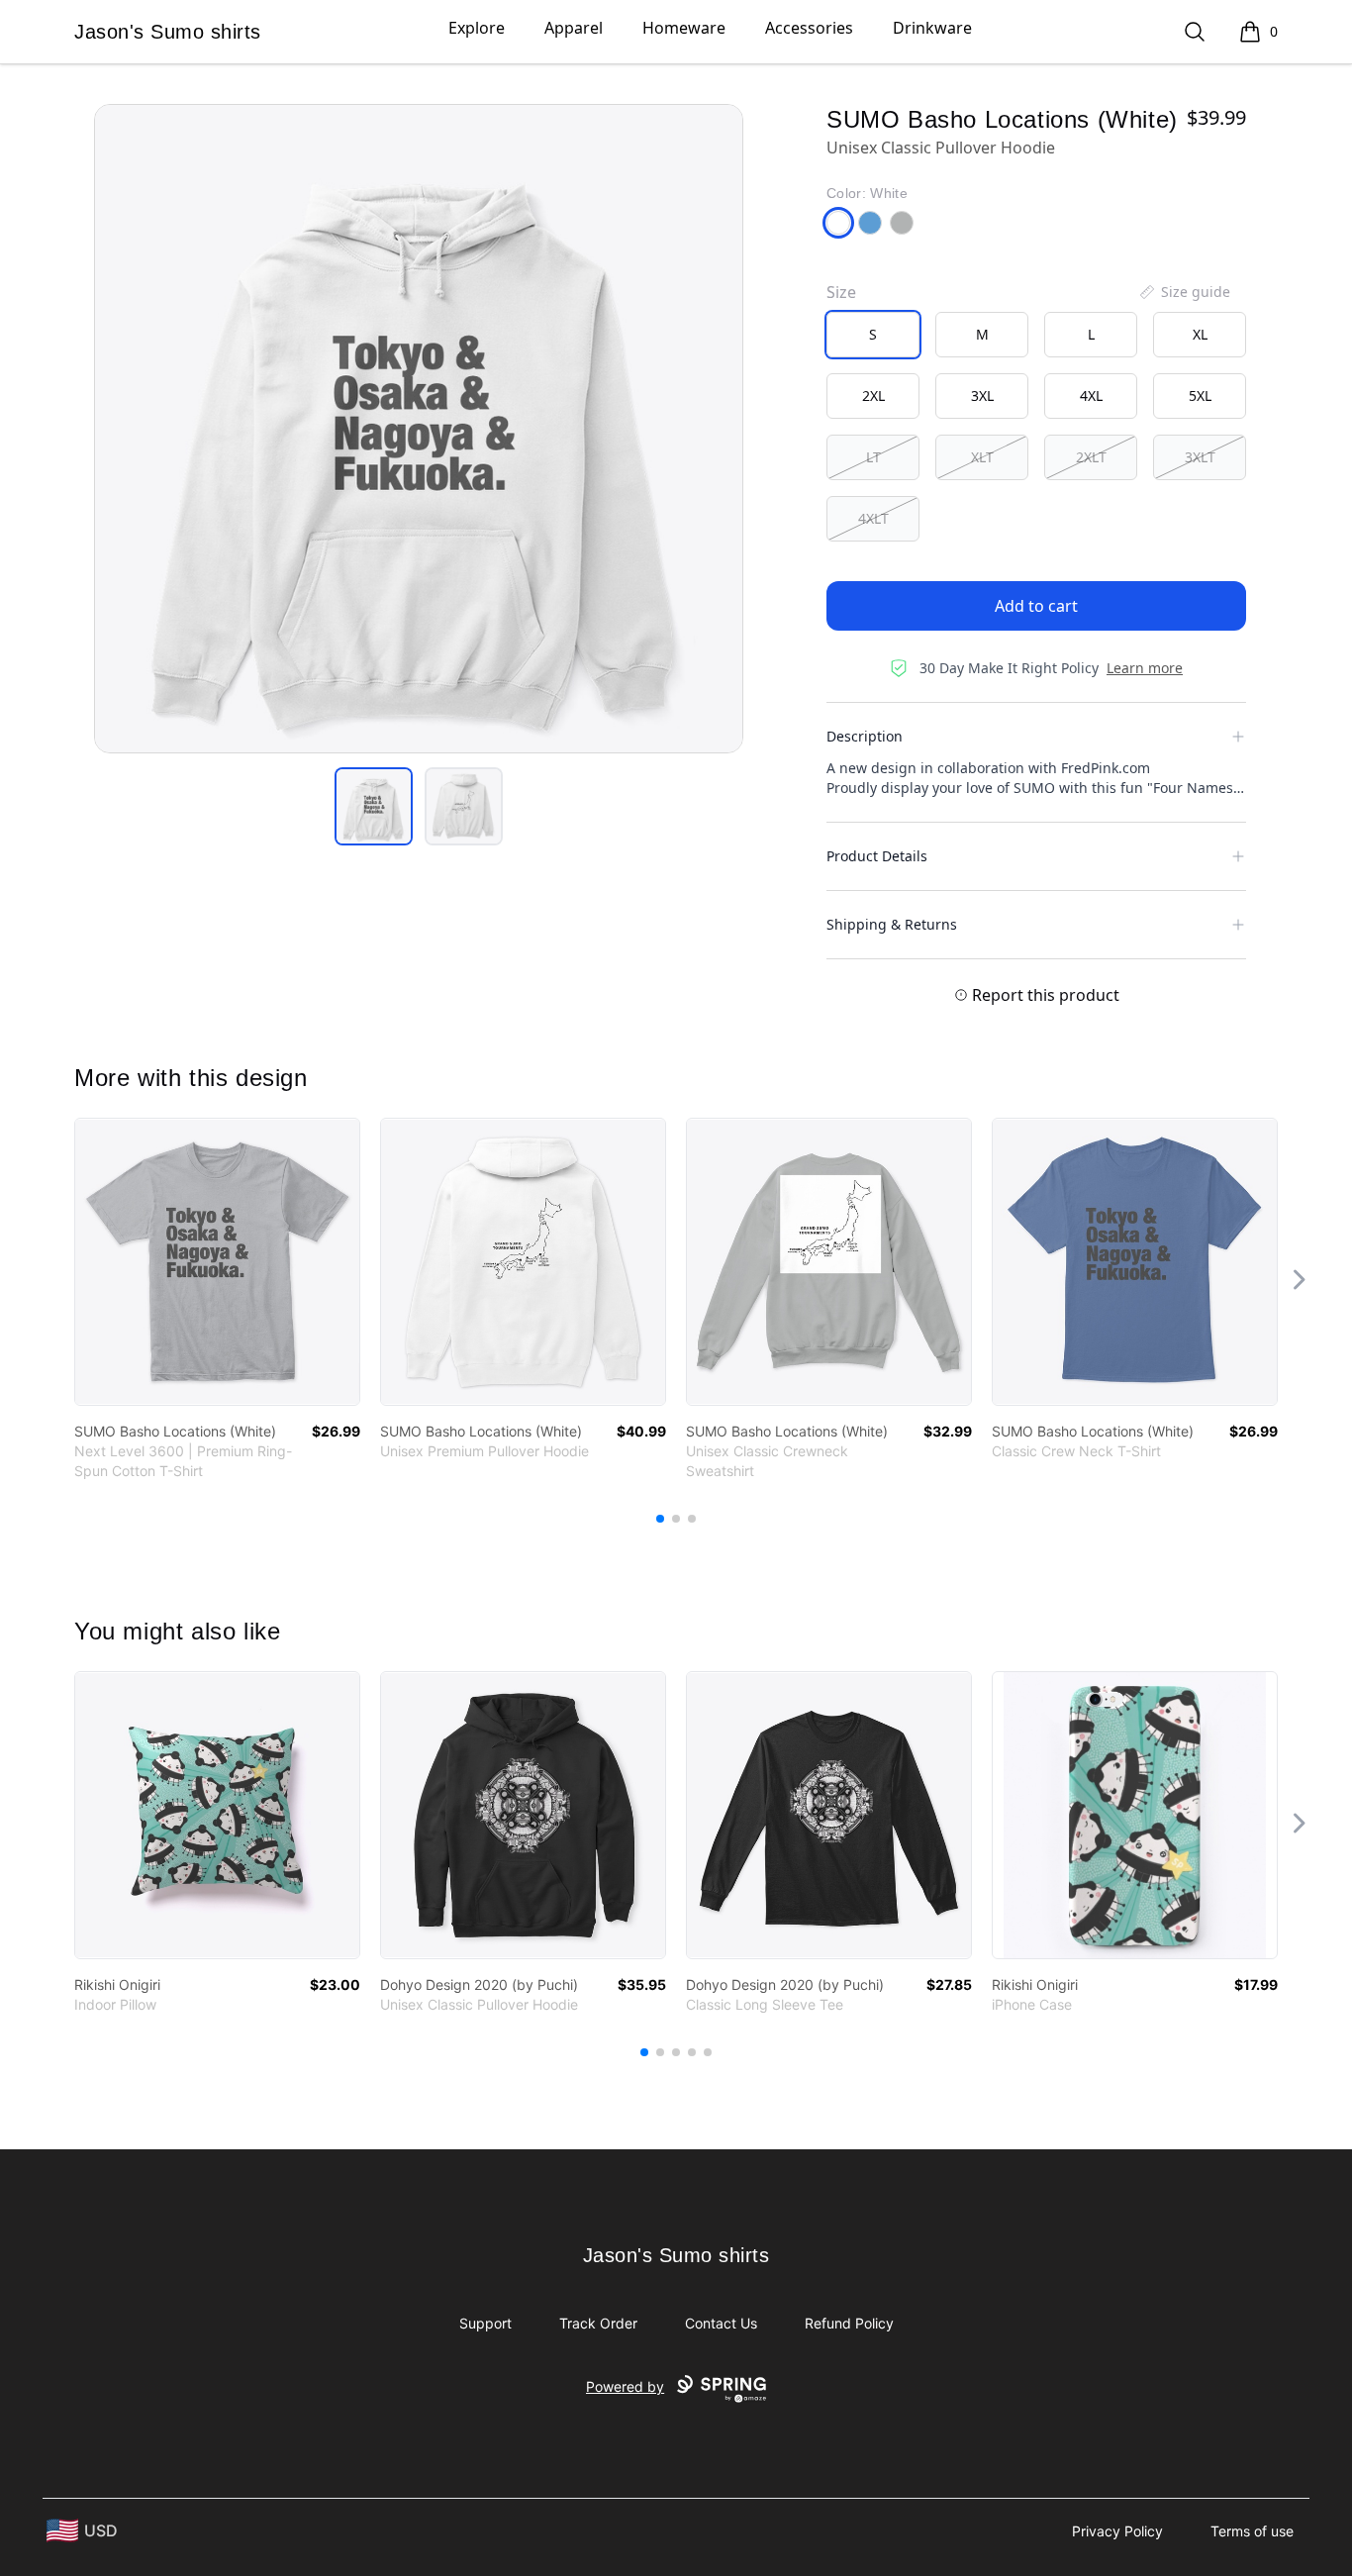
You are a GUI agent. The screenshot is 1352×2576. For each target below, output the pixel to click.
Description (865, 736)
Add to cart (1036, 606)
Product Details (877, 856)
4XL (1091, 396)
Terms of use (1252, 2531)
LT (873, 457)
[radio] (873, 335)
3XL (982, 396)
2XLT (1091, 457)
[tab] (374, 806)
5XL (1200, 396)
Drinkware (932, 28)
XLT (982, 457)
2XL (873, 396)
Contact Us (721, 2323)
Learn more (1145, 668)
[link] (217, 1262)
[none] (1184, 292)
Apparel (574, 28)
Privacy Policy (1117, 2531)
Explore (477, 28)
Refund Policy (849, 2323)
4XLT (873, 518)
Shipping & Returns (892, 924)
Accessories (809, 28)
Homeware (684, 28)
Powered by (625, 2386)
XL (1200, 334)
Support (485, 2323)
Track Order (598, 2323)
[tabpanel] (419, 429)
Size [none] (841, 292)
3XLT (1200, 457)
